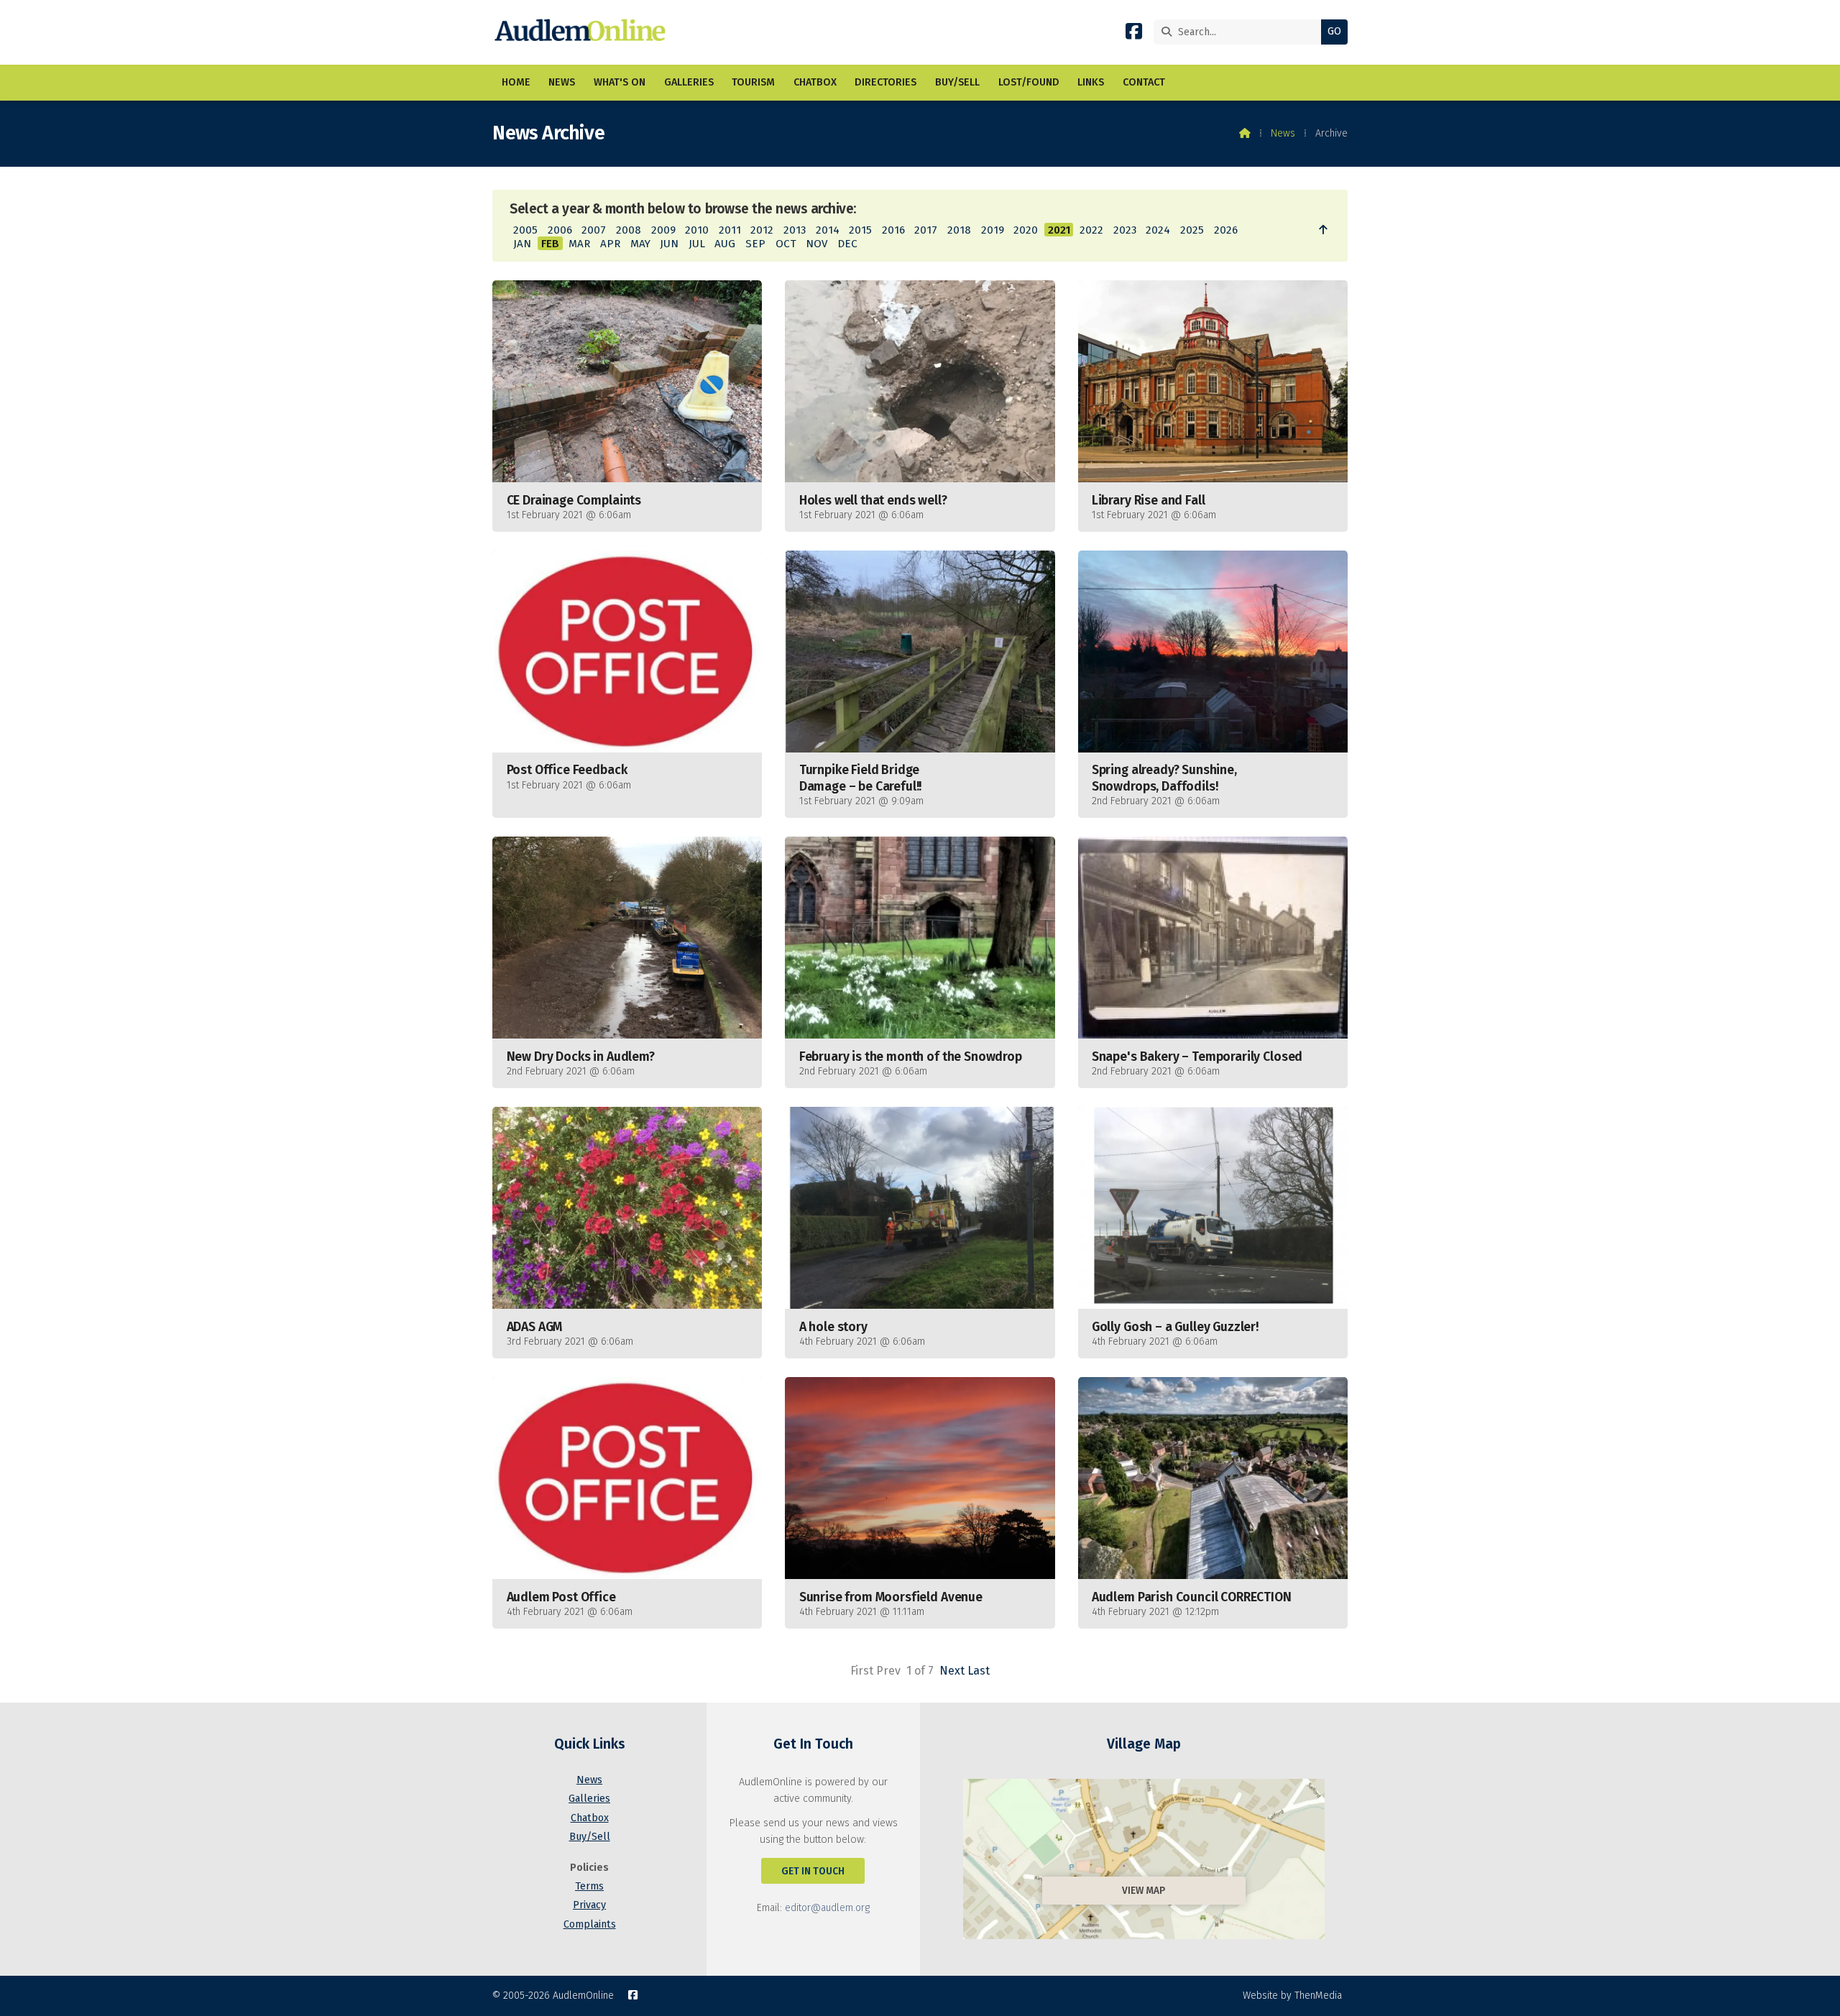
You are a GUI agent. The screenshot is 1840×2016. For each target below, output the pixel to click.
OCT (786, 244)
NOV (816, 244)
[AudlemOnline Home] (583, 32)
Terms (589, 1886)
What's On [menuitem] (620, 82)
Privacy (589, 1905)
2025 (1192, 230)
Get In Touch (813, 1871)
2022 (1091, 230)
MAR (579, 244)
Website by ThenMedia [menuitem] (1292, 1996)
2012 (762, 230)
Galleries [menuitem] (689, 82)
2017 (926, 230)
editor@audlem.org (827, 1908)
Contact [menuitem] (1144, 82)
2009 (663, 230)
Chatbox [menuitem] (815, 82)
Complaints (590, 1924)
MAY (640, 244)
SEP (755, 244)
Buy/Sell (590, 1837)
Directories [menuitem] (885, 82)
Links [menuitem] (1091, 82)
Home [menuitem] (516, 82)
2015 (860, 230)
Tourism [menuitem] (753, 82)
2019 (993, 230)
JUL (697, 244)
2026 (1226, 230)
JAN (522, 244)
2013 (795, 230)
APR (610, 244)
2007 (594, 230)
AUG (725, 244)
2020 (1026, 230)
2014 (828, 230)
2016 (893, 230)
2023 (1125, 230)
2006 (560, 230)
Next (952, 1671)
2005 (525, 230)
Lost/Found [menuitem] (1029, 82)
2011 (730, 230)
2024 (1158, 230)
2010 (697, 230)
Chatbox (590, 1818)
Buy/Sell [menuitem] (957, 82)
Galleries (589, 1799)
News (1283, 133)
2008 (629, 230)
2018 (959, 230)
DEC (847, 244)
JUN (669, 244)
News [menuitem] (562, 82)
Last (979, 1671)
